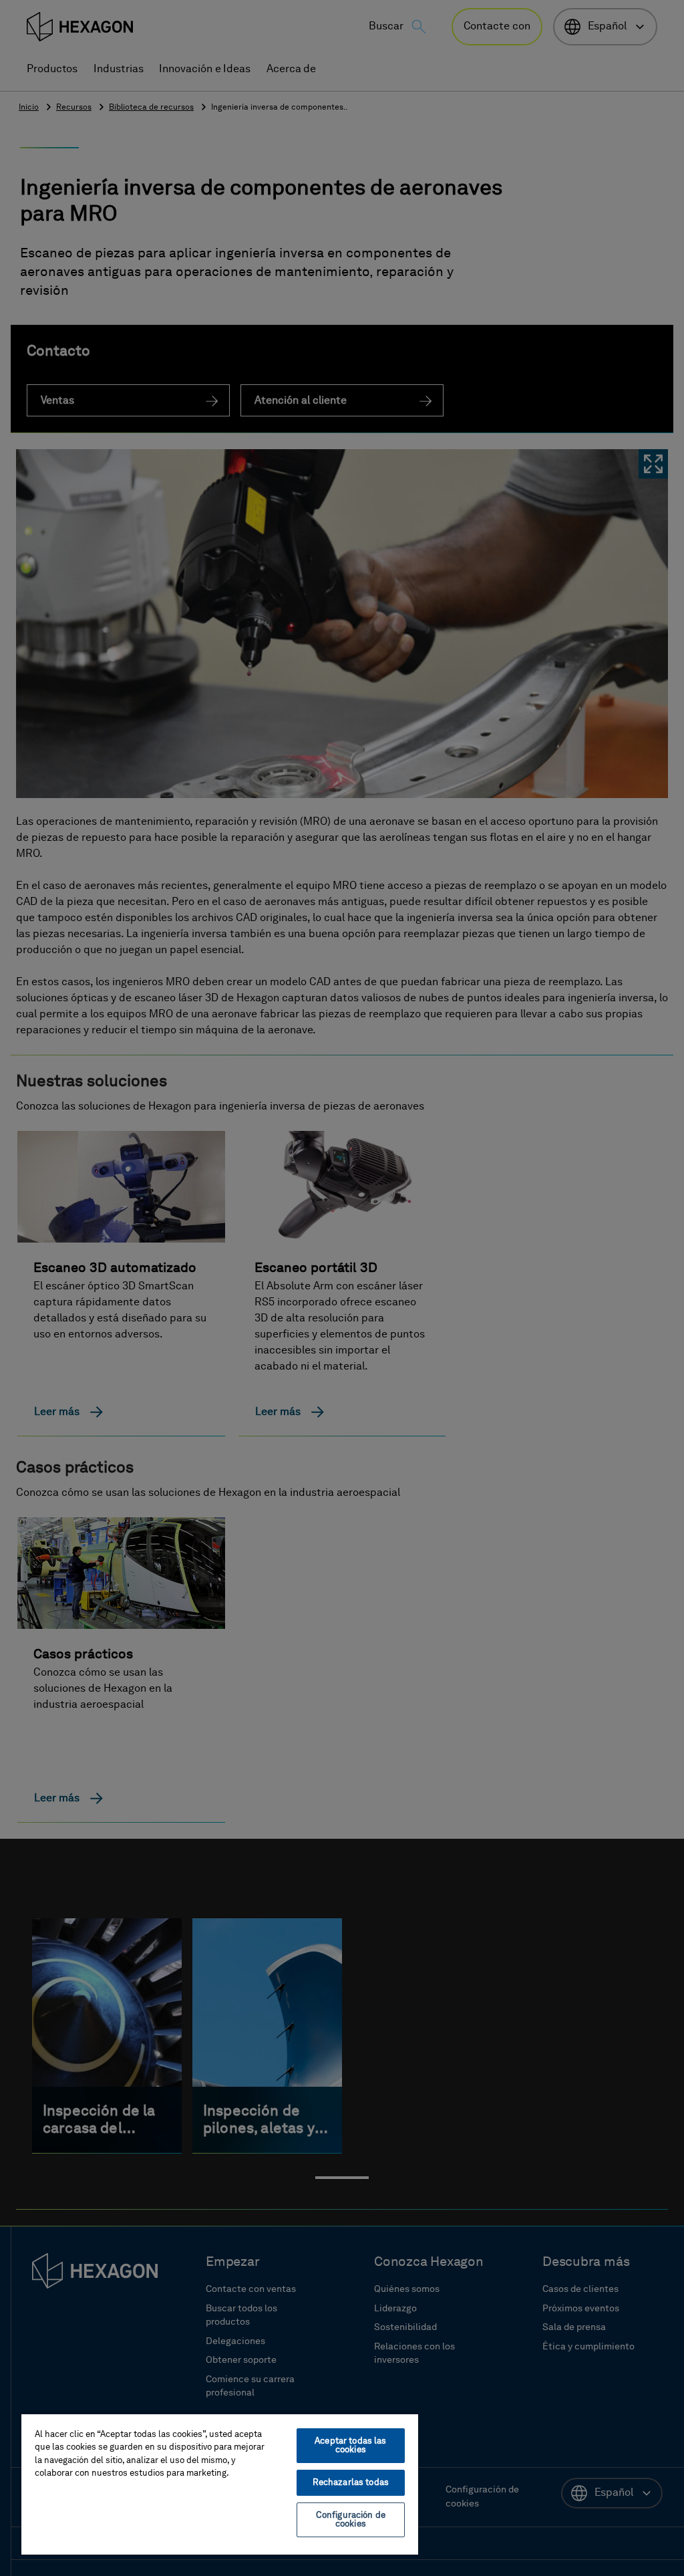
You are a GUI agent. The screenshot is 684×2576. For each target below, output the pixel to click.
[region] (220, 2484)
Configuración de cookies (351, 2520)
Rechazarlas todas (351, 2483)
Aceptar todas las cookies (350, 2446)
